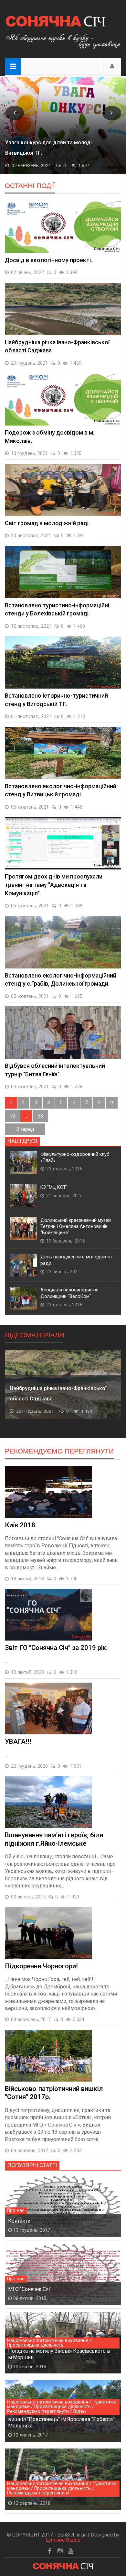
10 (12, 1116)
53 (40, 1116)
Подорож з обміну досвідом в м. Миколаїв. (51, 1393)
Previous (15, 113)
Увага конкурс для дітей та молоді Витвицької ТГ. (48, 148)
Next (112, 113)
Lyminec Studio (63, 2540)
